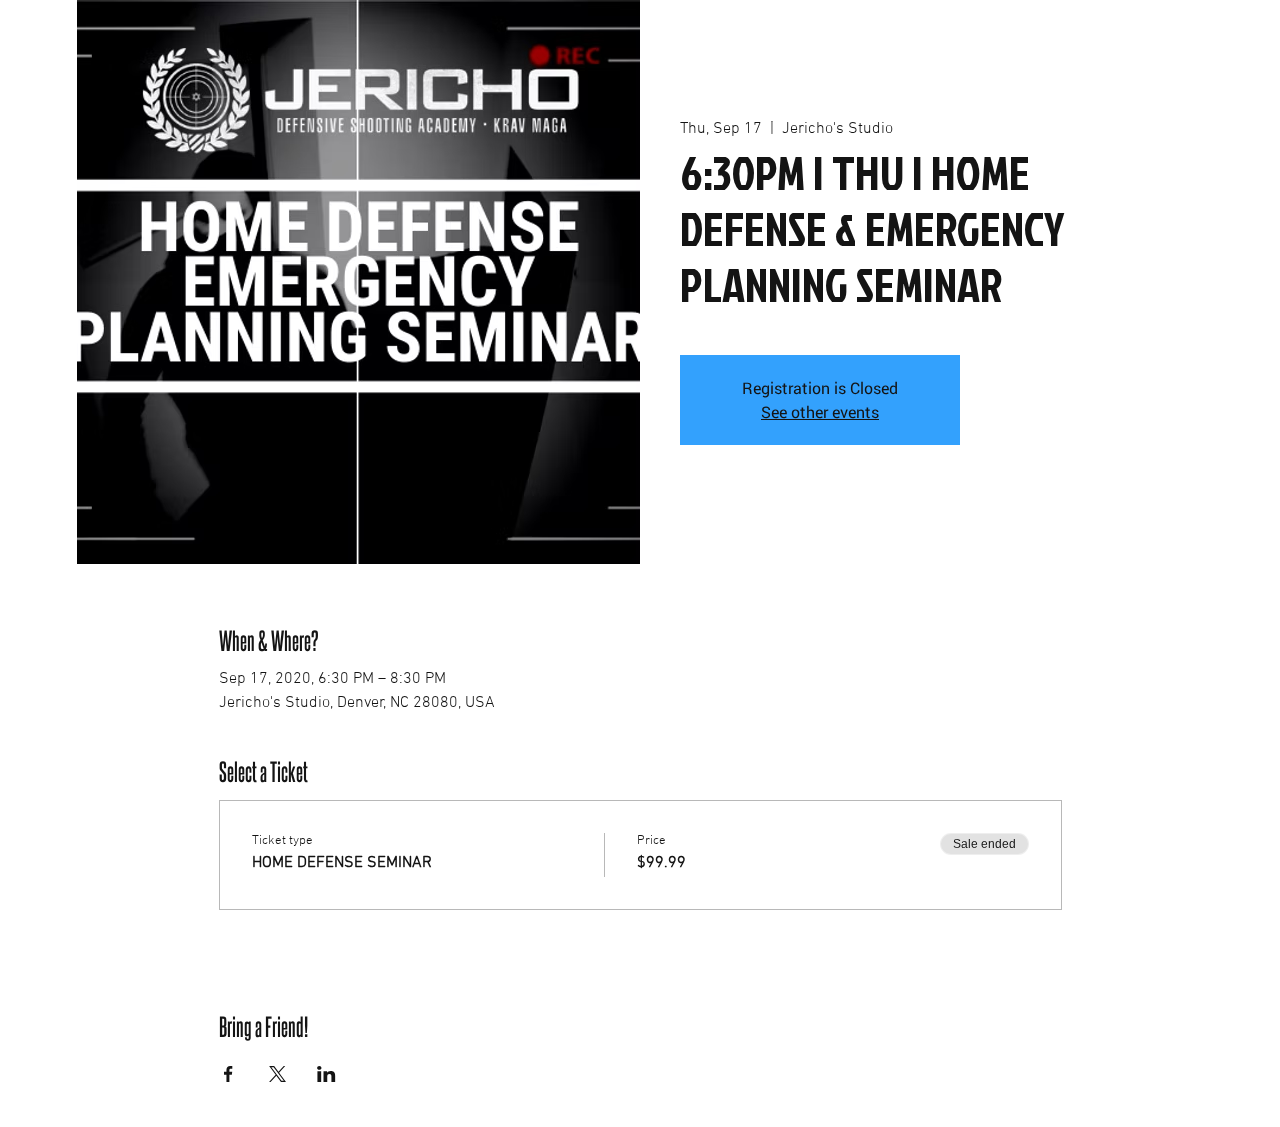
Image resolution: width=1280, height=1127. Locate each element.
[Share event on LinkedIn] (326, 1074)
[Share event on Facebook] (228, 1074)
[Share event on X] (277, 1074)
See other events (820, 411)
